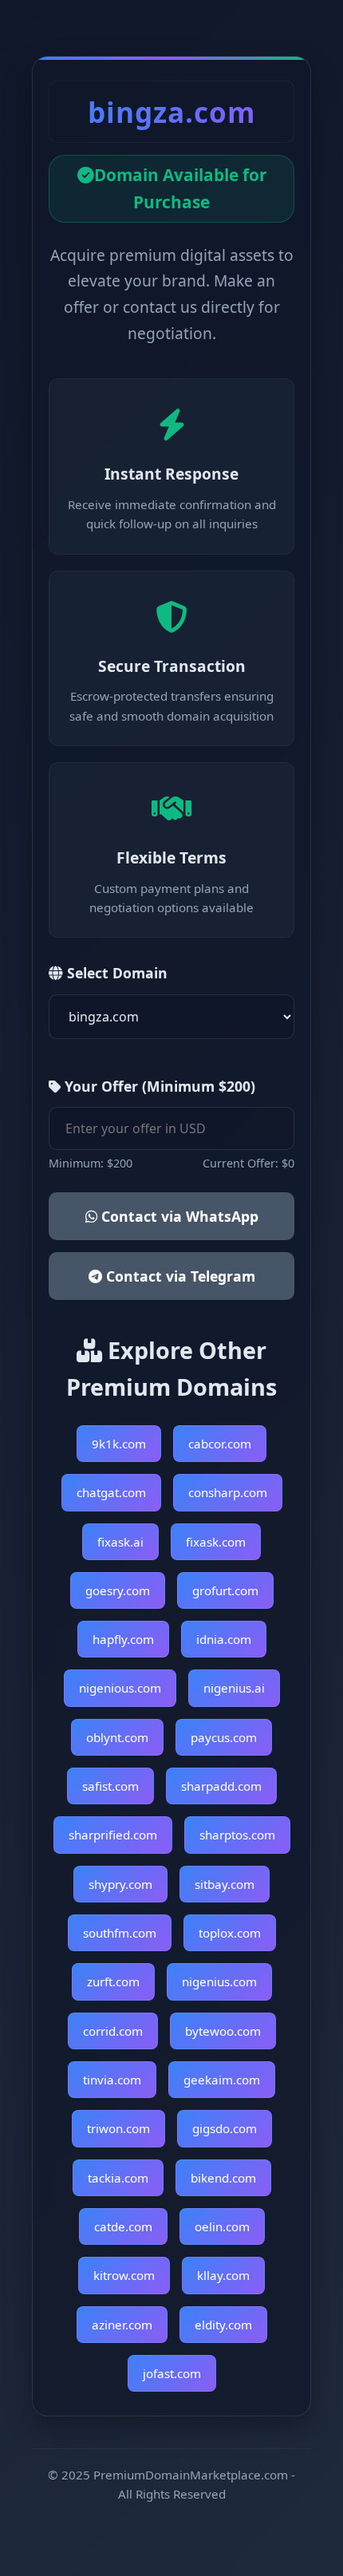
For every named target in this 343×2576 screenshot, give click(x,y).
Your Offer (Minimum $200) (158, 1086)
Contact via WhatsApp (178, 1216)
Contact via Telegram (179, 1276)
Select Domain (115, 973)
